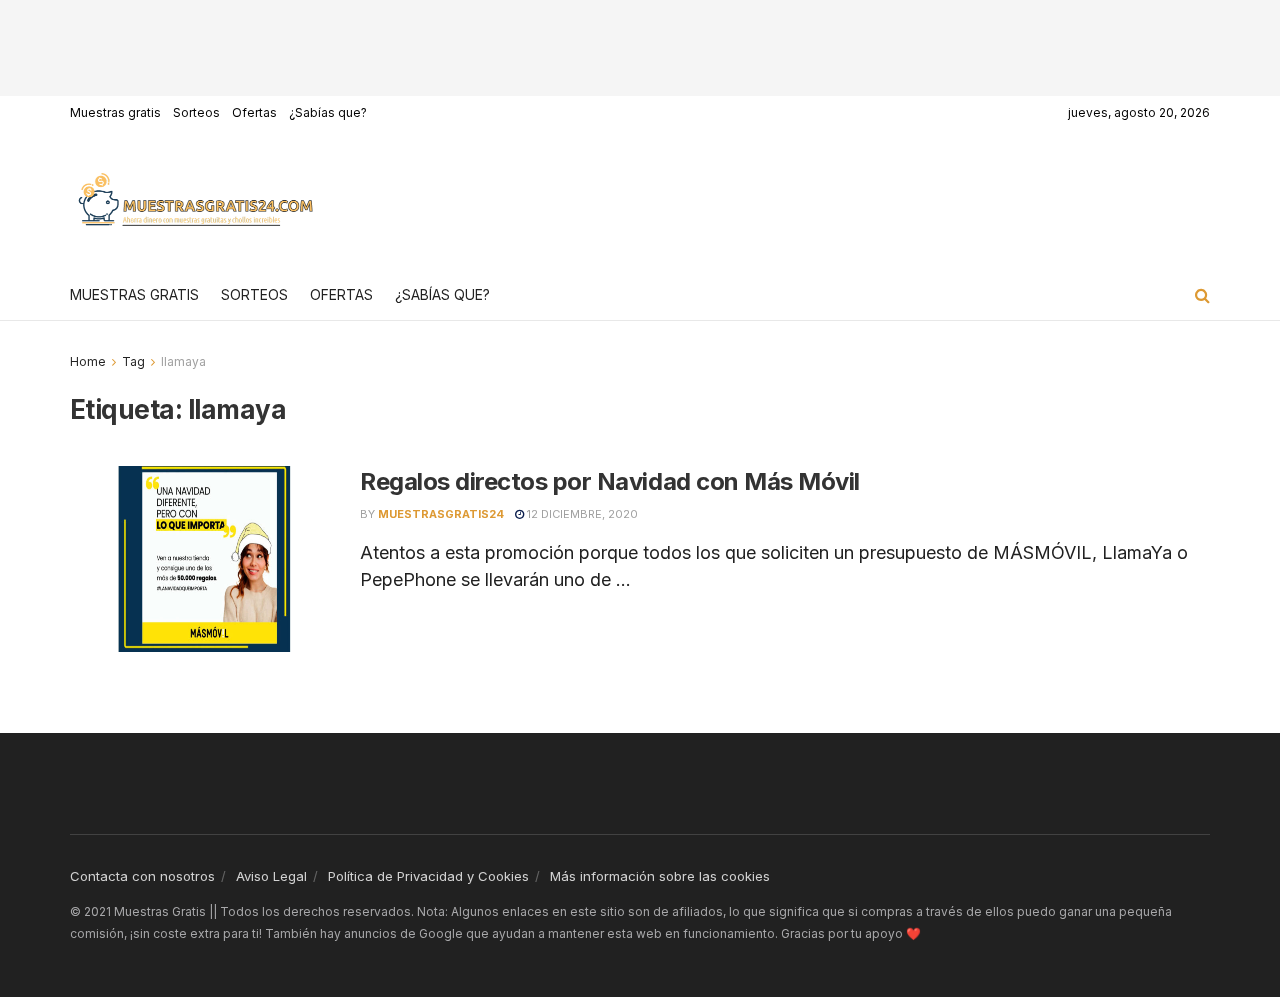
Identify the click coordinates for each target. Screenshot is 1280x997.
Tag (133, 361)
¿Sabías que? (328, 112)
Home (88, 361)
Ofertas (254, 112)
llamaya (183, 361)
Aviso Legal (271, 876)
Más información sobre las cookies (660, 876)
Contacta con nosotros (142, 876)
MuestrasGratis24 (441, 514)
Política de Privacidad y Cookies (428, 876)
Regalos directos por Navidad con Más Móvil (610, 481)
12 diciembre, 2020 (581, 514)
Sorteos (196, 112)
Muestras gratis (115, 112)
